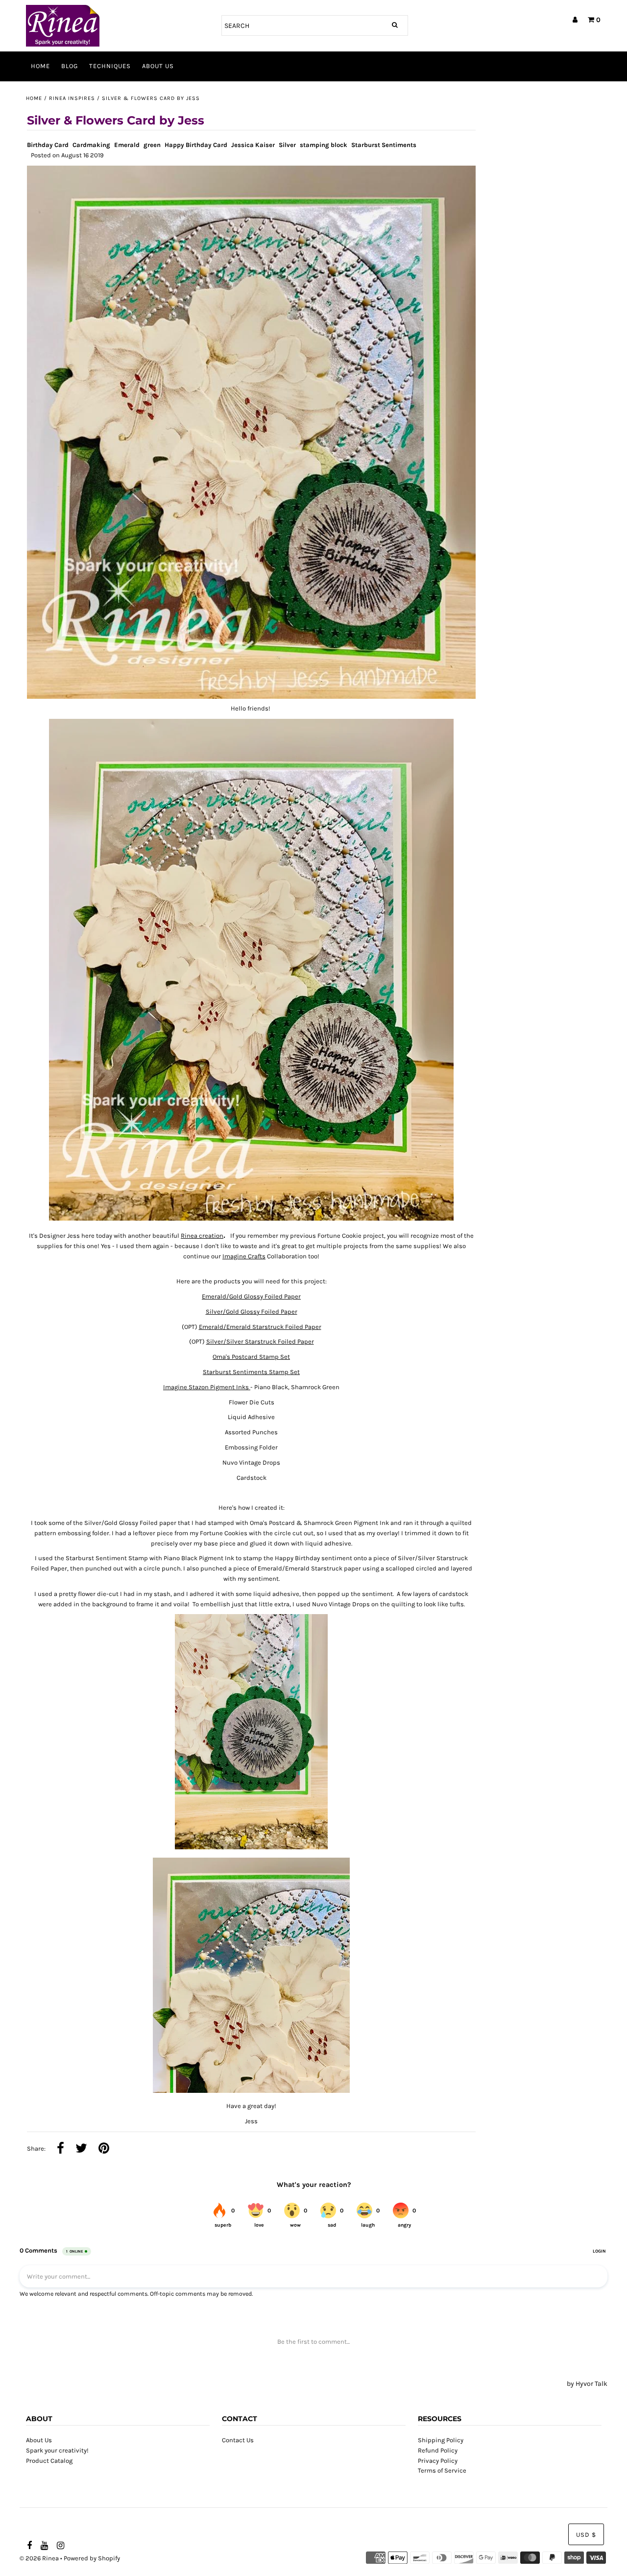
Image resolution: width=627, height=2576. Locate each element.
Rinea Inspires (72, 98)
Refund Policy (438, 2450)
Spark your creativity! (57, 2450)
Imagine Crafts (244, 1256)
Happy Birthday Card (196, 145)
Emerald (127, 145)
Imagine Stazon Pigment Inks (207, 1387)
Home (40, 66)
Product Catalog (49, 2461)
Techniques (110, 66)
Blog (70, 66)
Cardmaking (91, 145)
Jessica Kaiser (253, 145)
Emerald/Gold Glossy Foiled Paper (251, 1296)
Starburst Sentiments (384, 145)
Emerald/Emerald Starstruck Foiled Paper (260, 1327)
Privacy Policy (438, 2461)
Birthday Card (48, 145)
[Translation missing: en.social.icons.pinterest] (104, 2149)
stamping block (324, 145)
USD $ (586, 2535)
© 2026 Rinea (39, 2558)
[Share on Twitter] (81, 2149)
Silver (287, 145)
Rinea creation (202, 1236)
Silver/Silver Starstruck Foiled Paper (260, 1341)
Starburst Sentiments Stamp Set (251, 1372)
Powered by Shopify (92, 2558)
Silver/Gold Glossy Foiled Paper (252, 1312)
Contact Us (238, 2440)
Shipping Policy (441, 2440)
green (152, 145)
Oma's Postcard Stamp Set (251, 1357)
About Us (158, 66)
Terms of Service (442, 2470)
